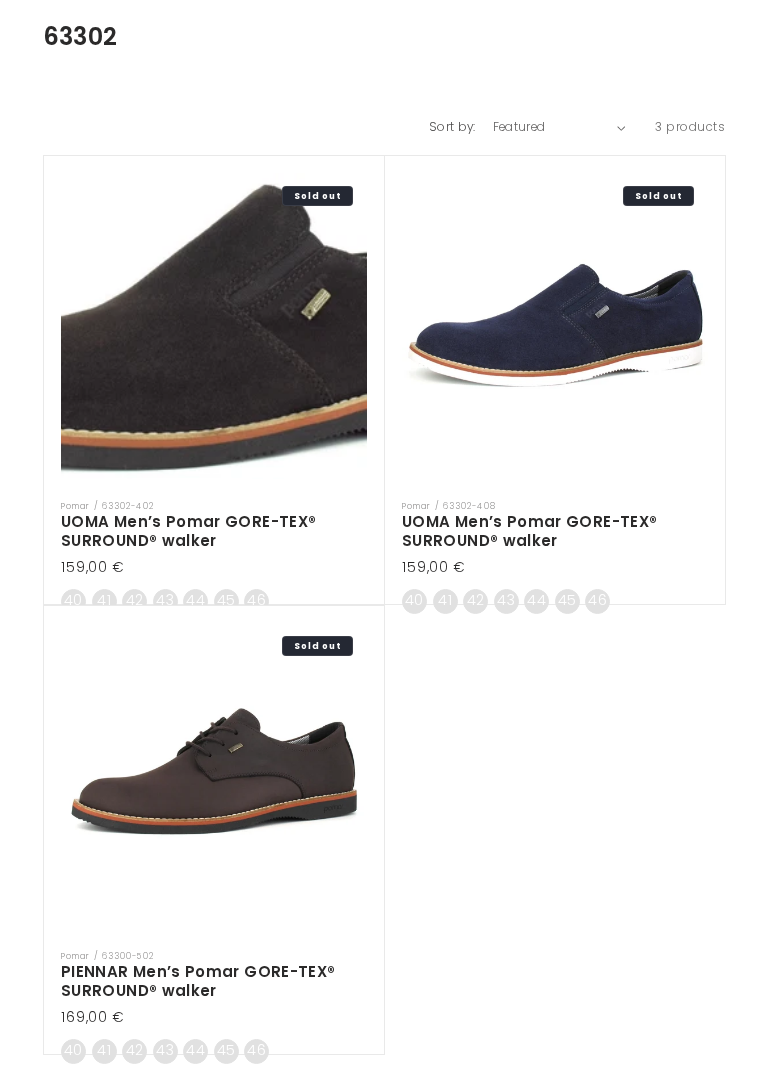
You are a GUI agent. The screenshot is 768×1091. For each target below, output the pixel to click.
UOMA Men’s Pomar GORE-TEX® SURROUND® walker (188, 531)
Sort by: (452, 127)
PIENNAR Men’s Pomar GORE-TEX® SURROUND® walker (198, 981)
